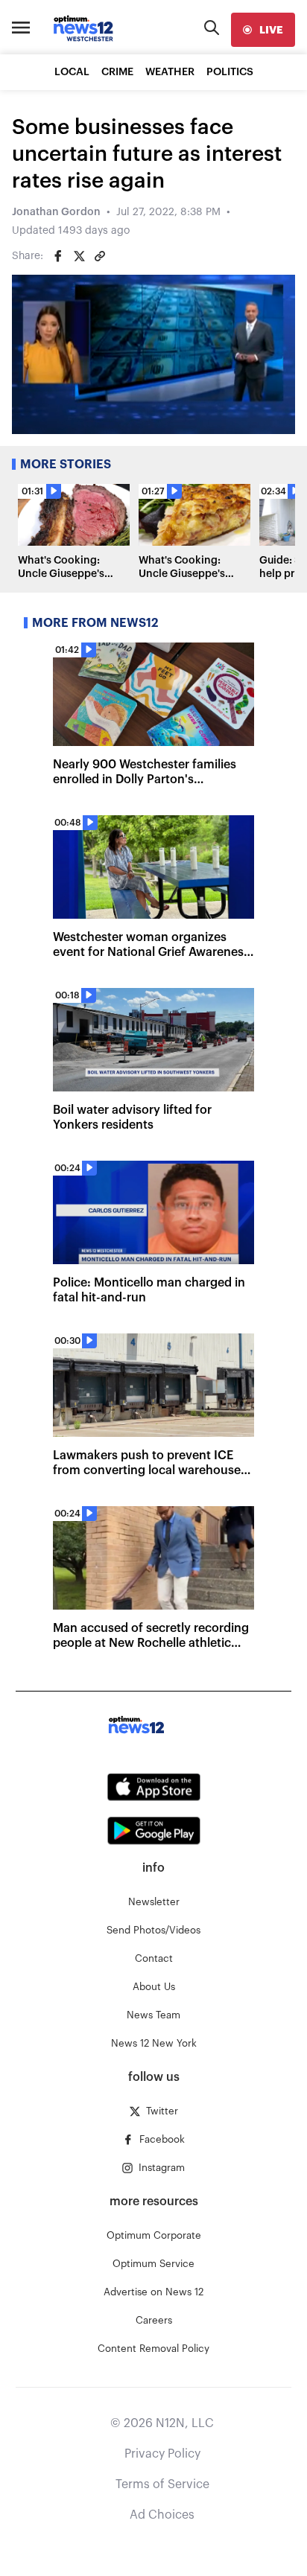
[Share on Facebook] (58, 256)
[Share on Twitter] (79, 256)
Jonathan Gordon (56, 212)
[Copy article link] (100, 256)
